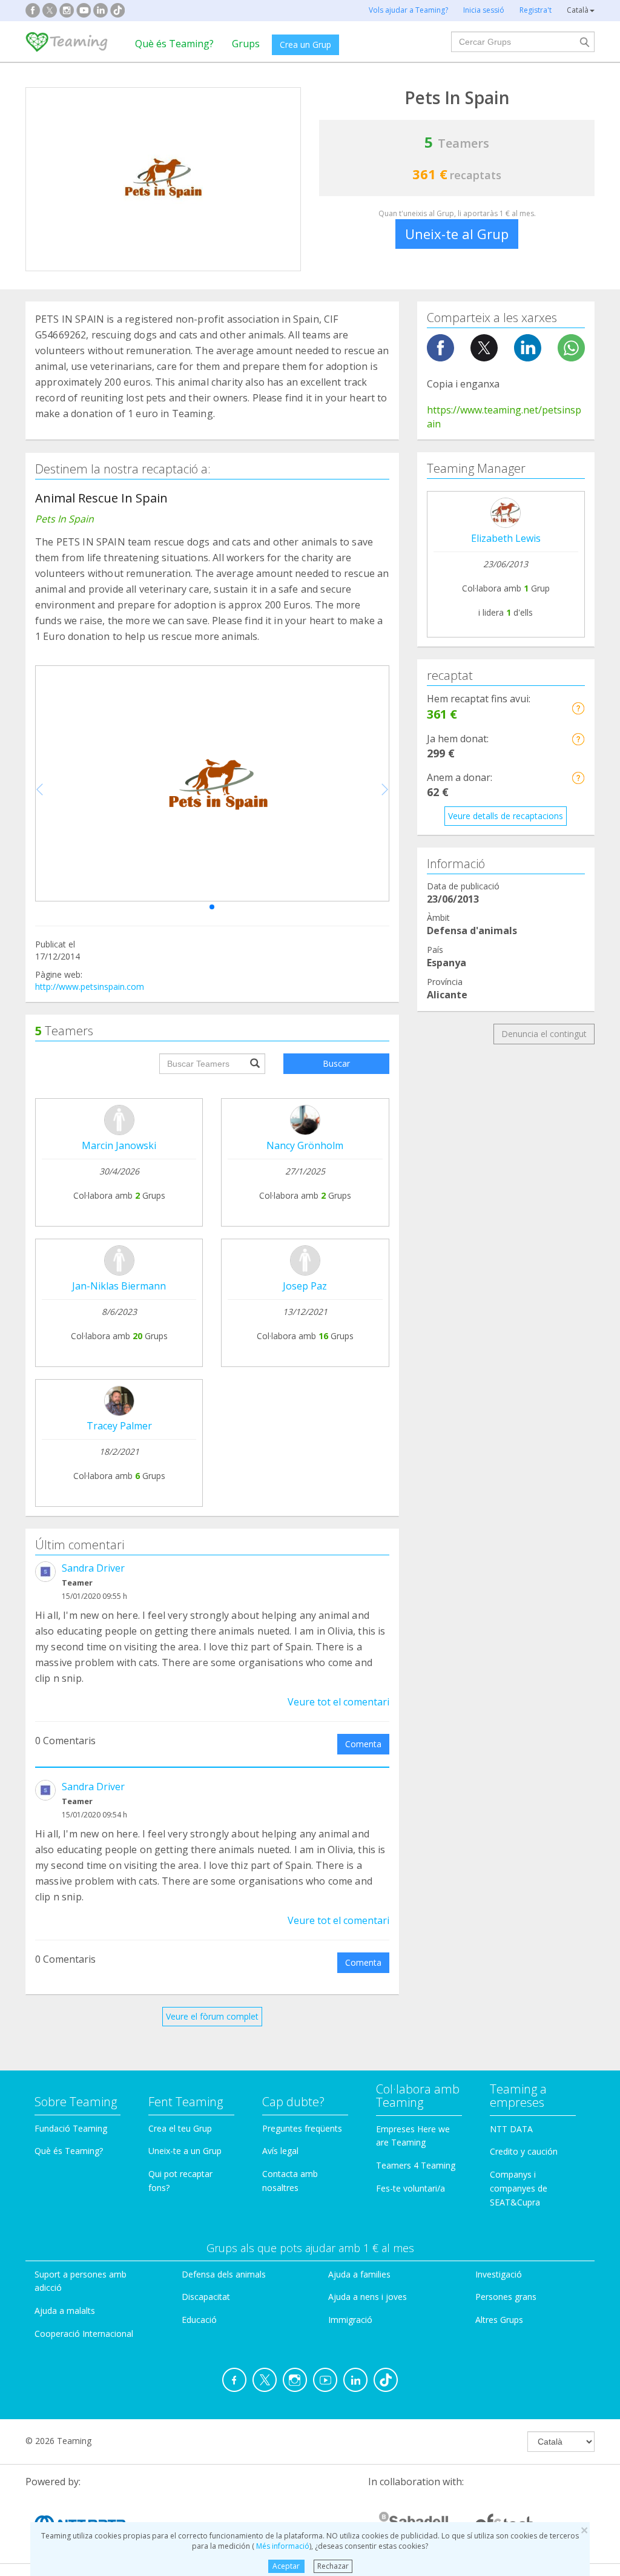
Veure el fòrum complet (212, 2016)
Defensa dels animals (224, 2274)
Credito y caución (524, 2151)
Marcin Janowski (119, 1145)
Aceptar (286, 2566)
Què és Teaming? (174, 44)
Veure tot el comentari (338, 1702)
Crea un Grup (305, 44)
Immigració (350, 2320)
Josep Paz (305, 1286)
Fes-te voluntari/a (411, 2188)
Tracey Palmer (119, 1426)
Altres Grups (499, 2320)
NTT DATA (511, 2129)
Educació (199, 2320)
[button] (212, 907)
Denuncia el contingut (544, 1034)
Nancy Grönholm (305, 1145)
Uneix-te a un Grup (185, 2151)
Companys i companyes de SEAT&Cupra (519, 2188)
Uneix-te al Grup (457, 234)
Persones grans (506, 2297)
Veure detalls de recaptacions (506, 816)
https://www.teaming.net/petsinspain (504, 417)
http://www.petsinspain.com (90, 987)
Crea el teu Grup (180, 2128)
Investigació (499, 2274)
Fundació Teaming (71, 2128)
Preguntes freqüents (302, 2128)
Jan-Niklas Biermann (119, 1286)
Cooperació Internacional (84, 2334)
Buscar (336, 1063)
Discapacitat (206, 2297)
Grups (246, 44)
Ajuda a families (359, 2274)
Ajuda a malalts (65, 2311)
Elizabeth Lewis (506, 538)
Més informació (282, 2546)
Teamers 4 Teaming (416, 2165)
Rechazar (333, 2566)
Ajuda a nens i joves (368, 2297)
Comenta (363, 1744)
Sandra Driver (93, 1568)
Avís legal (280, 2151)
